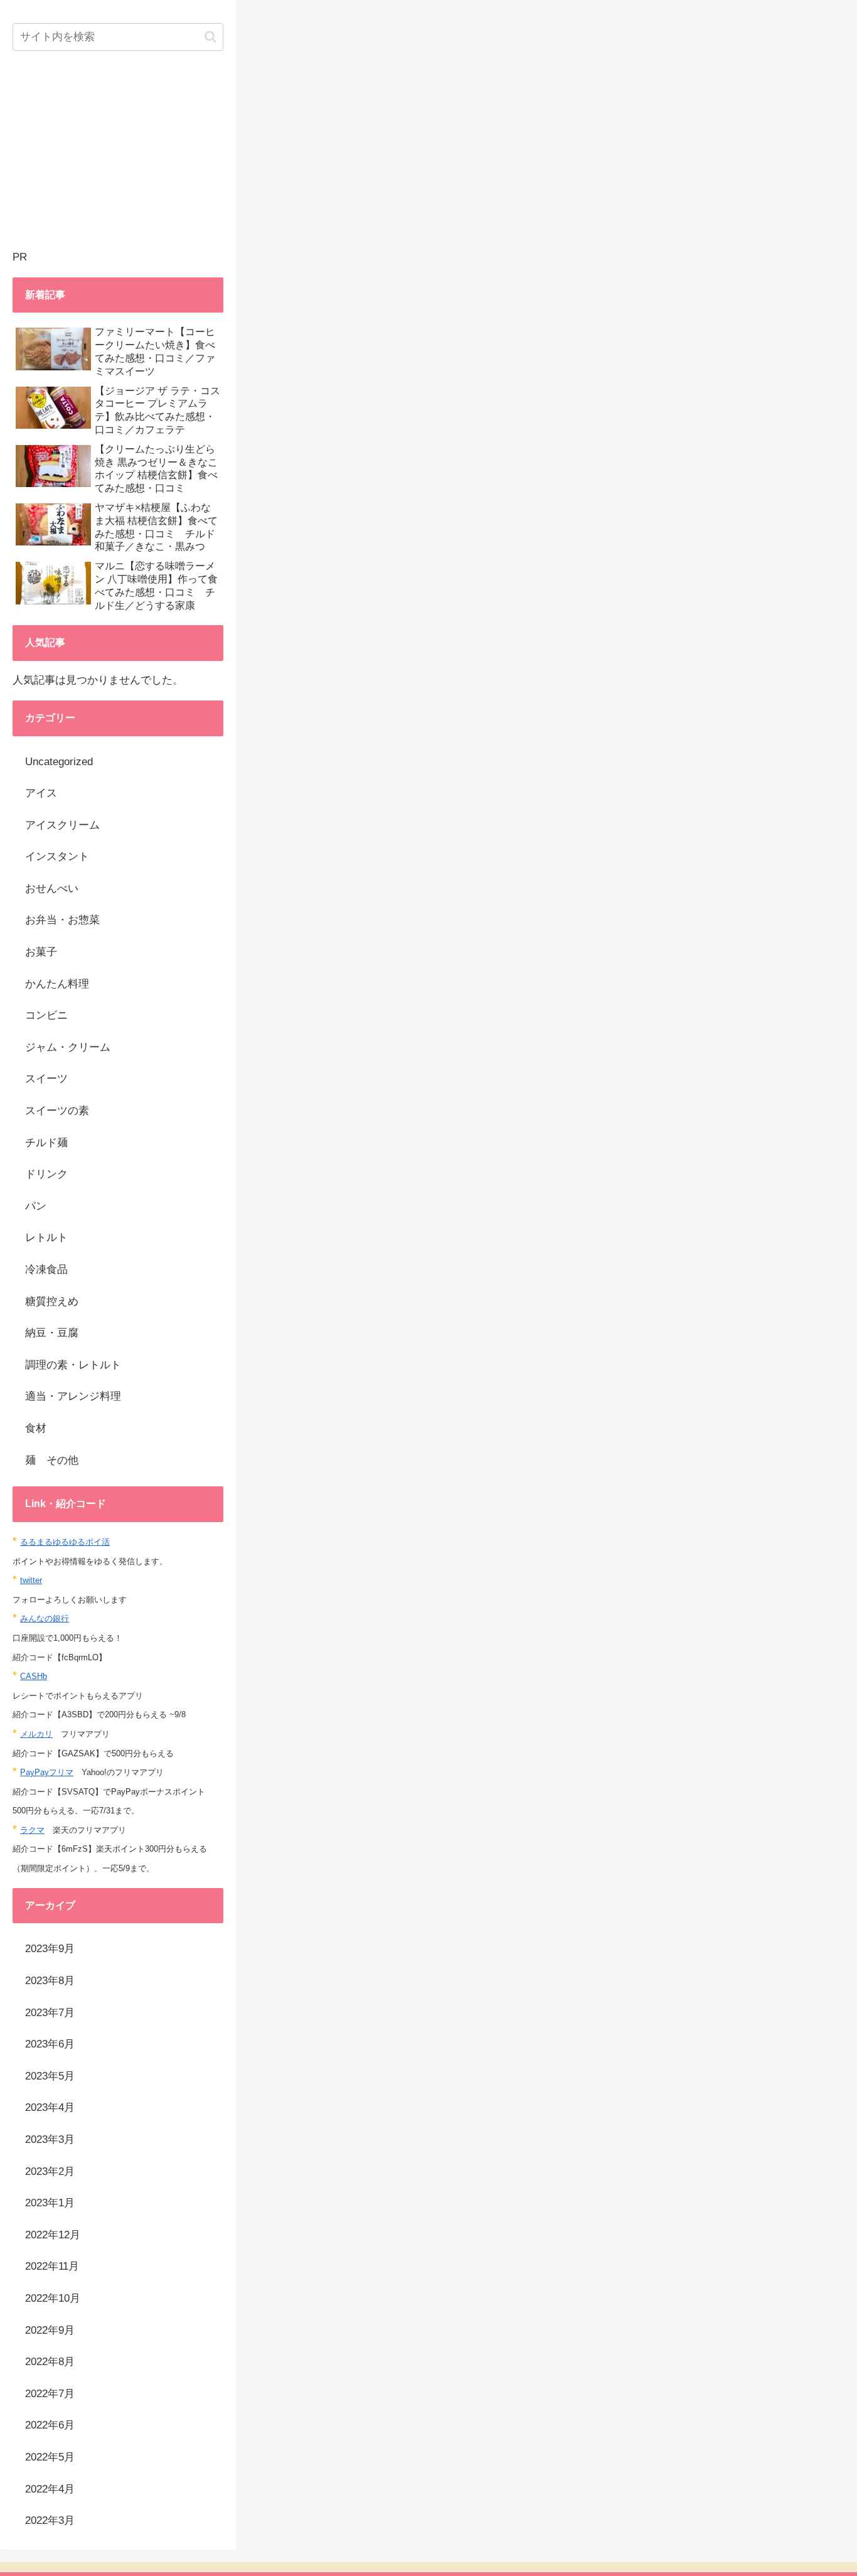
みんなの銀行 (45, 1618)
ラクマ (32, 1830)
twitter (31, 1580)
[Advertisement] (118, 160)
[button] (210, 37)
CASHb (34, 1676)
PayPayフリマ (47, 1772)
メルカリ (36, 1734)
